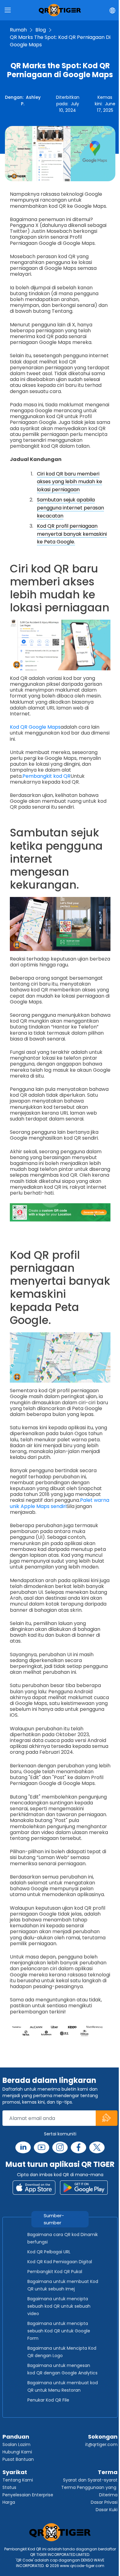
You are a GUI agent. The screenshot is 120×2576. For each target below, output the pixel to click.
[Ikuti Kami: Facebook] (78, 2147)
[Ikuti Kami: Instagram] (60, 2147)
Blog (41, 30)
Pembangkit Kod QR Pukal (55, 2272)
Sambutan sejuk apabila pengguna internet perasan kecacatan (70, 508)
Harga (9, 2502)
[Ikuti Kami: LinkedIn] (23, 2147)
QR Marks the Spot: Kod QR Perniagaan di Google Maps (60, 41)
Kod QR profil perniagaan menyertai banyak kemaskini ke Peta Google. (72, 534)
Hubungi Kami (17, 2452)
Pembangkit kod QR (46, 776)
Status (9, 2487)
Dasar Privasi (104, 2502)
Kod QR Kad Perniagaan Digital (60, 2262)
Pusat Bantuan (18, 2459)
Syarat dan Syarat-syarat (90, 2480)
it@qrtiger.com (101, 2444)
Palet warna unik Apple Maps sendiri (60, 1503)
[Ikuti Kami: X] (97, 2147)
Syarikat (15, 2472)
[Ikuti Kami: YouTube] (42, 2147)
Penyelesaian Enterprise (28, 2495)
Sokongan (103, 2437)
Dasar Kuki (107, 2510)
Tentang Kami (18, 2480)
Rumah (18, 30)
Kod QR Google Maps (35, 727)
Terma (108, 2472)
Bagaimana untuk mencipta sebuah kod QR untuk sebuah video (59, 2306)
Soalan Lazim (16, 2444)
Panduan (16, 2437)
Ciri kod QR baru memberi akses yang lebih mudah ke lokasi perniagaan (70, 482)
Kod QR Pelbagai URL (49, 2252)
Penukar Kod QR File (48, 2400)
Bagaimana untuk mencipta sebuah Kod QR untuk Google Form (59, 2331)
